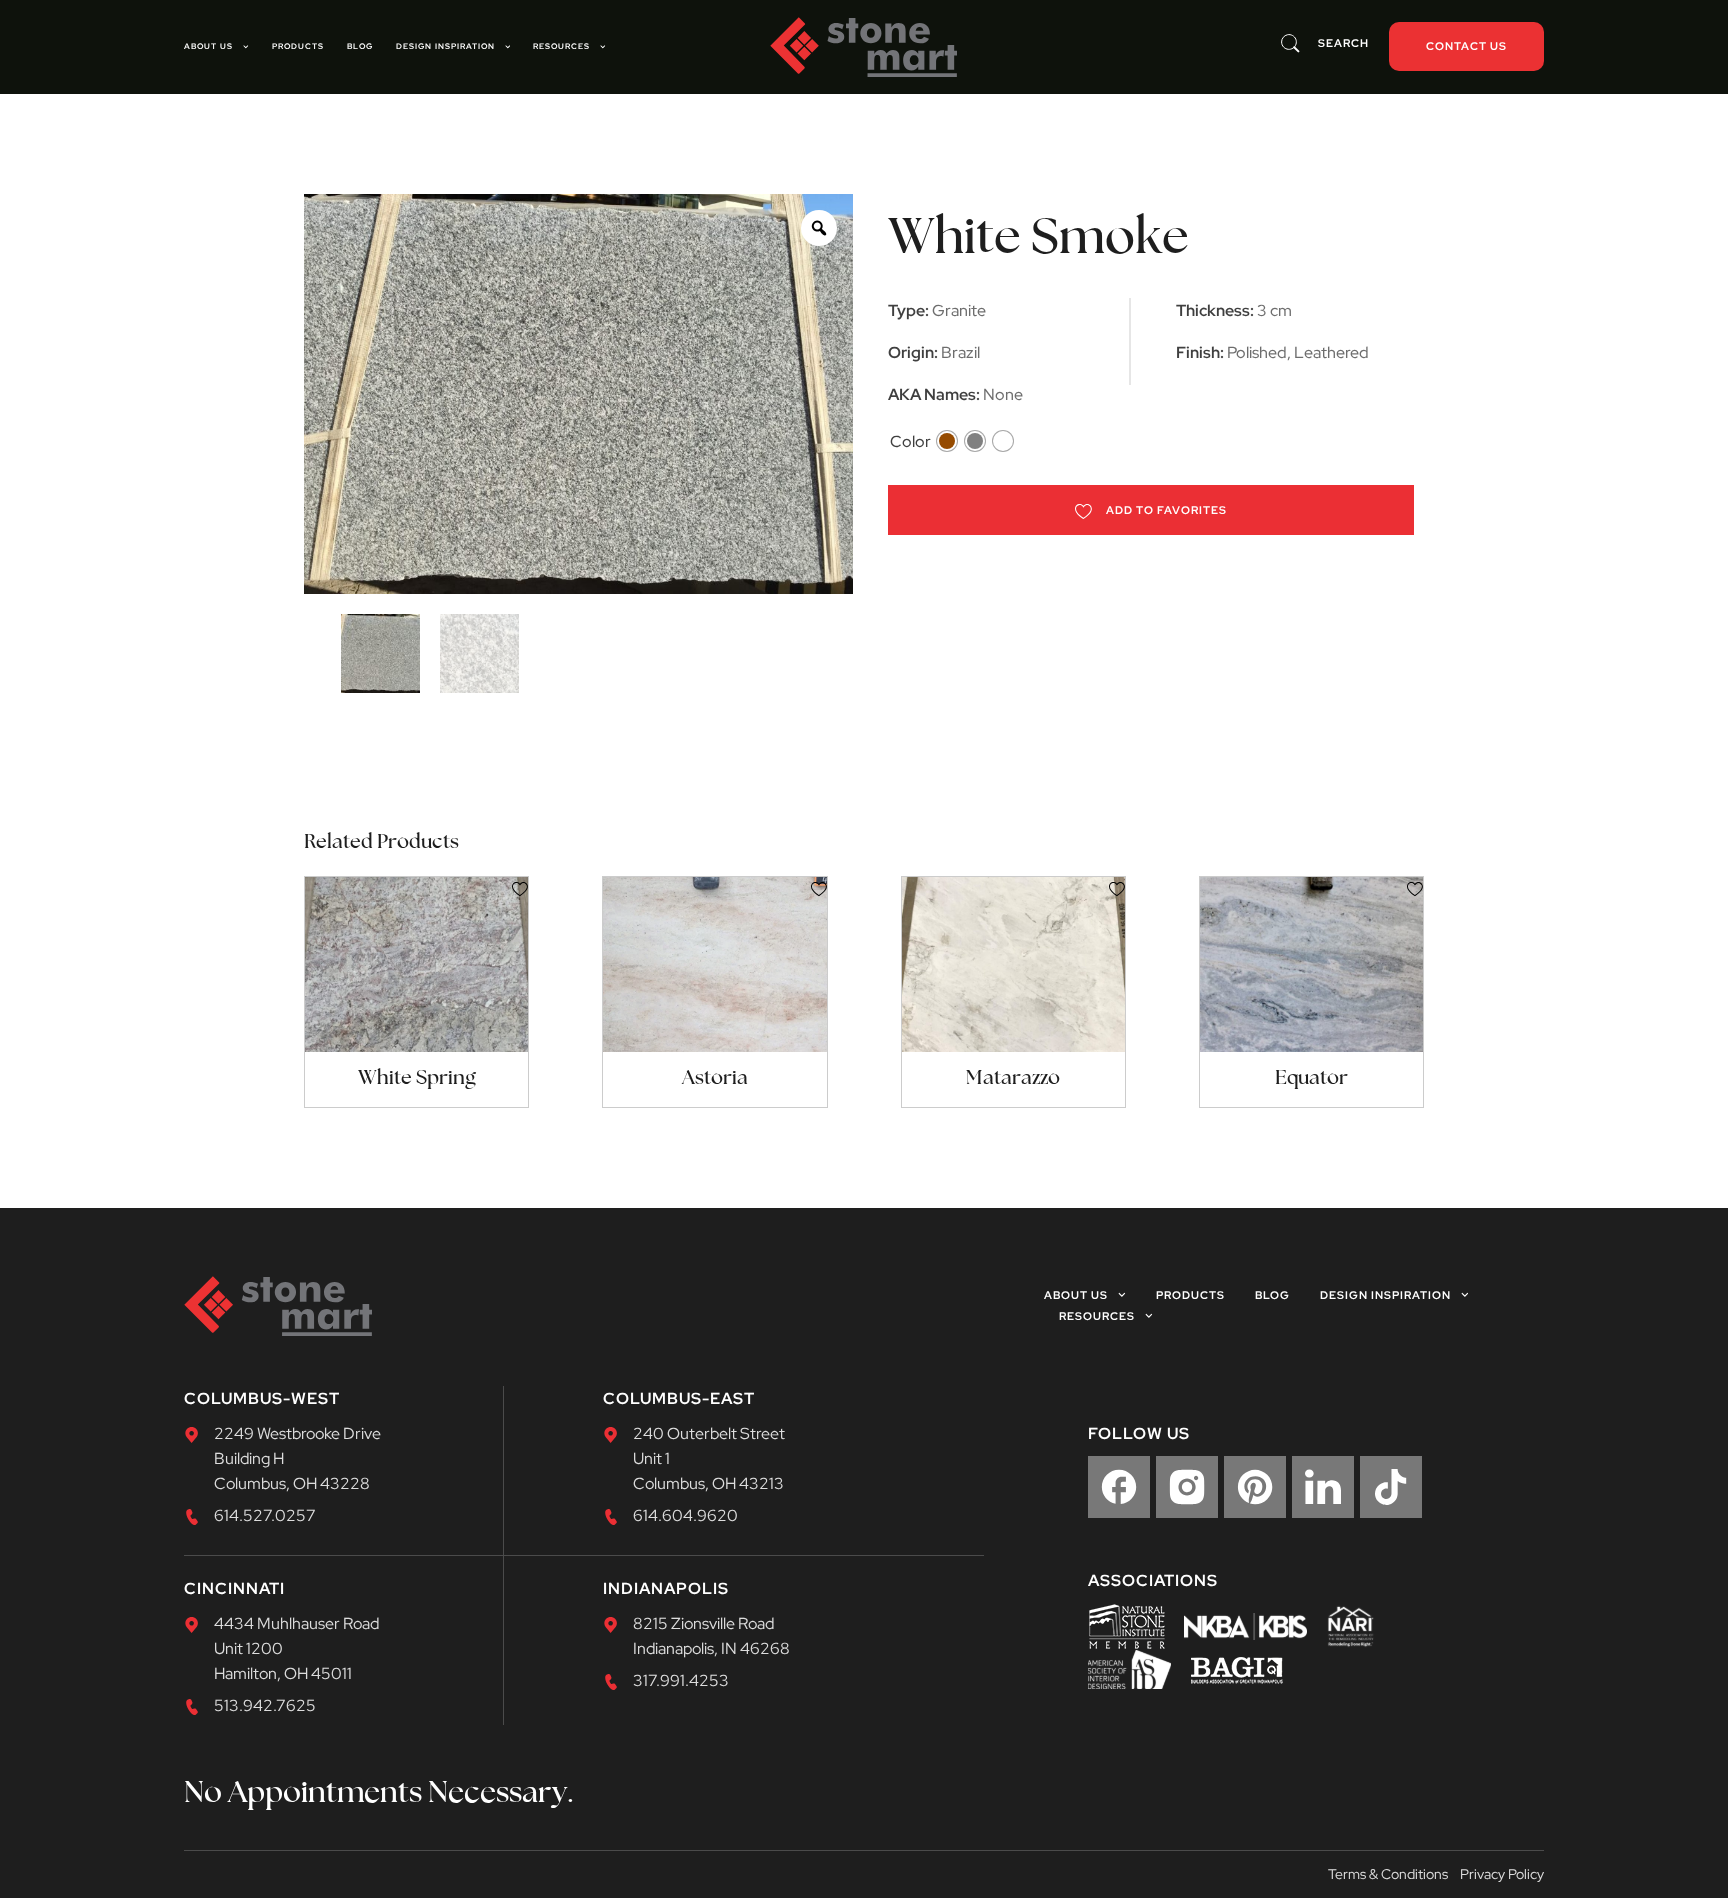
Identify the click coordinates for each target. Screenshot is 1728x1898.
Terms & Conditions (1388, 1874)
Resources (561, 46)
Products (298, 46)
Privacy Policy (1502, 1874)
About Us (208, 46)
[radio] (947, 441)
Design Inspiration (445, 46)
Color (910, 442)
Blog (360, 46)
